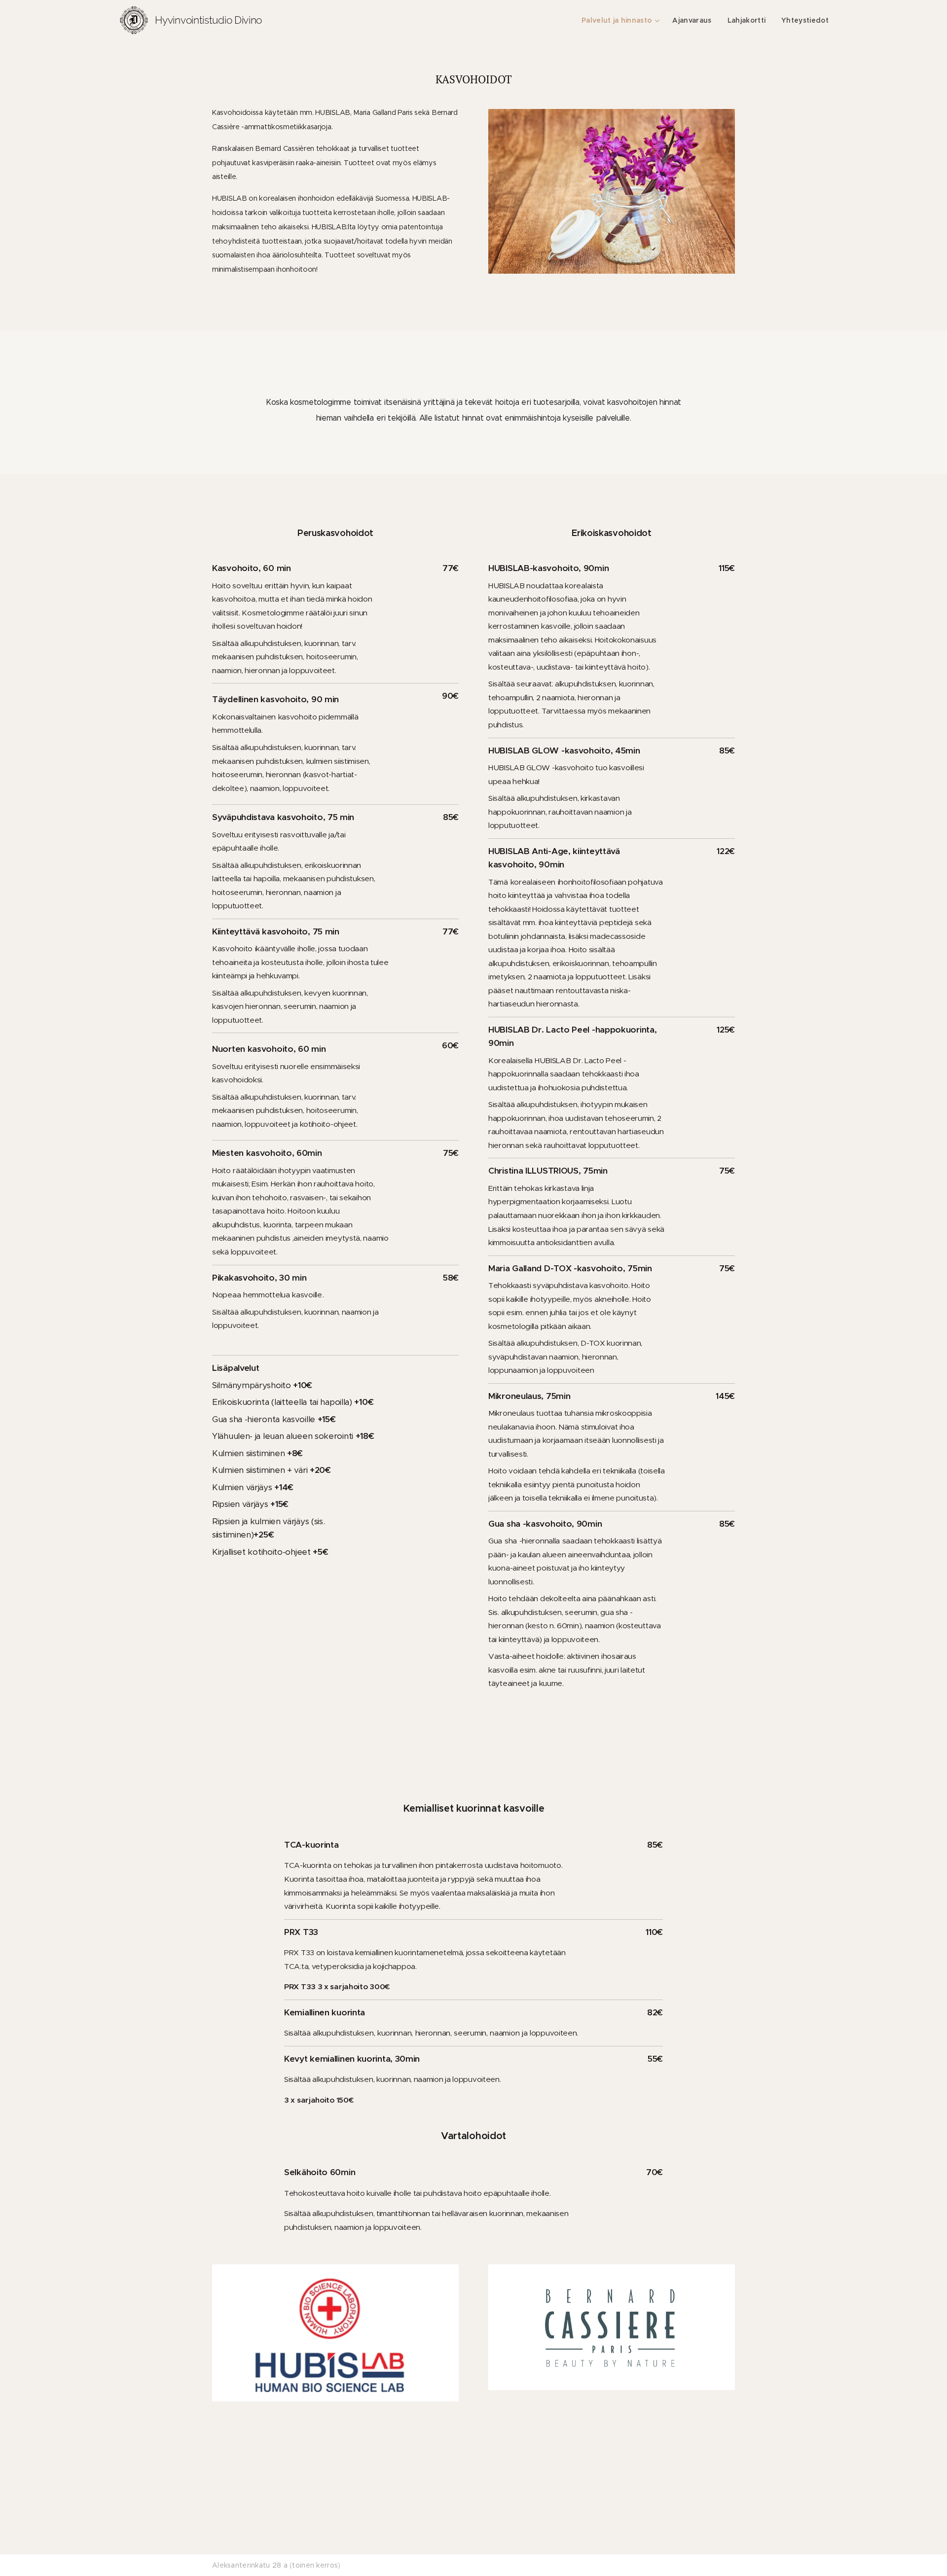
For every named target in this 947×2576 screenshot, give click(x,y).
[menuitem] (622, 20)
